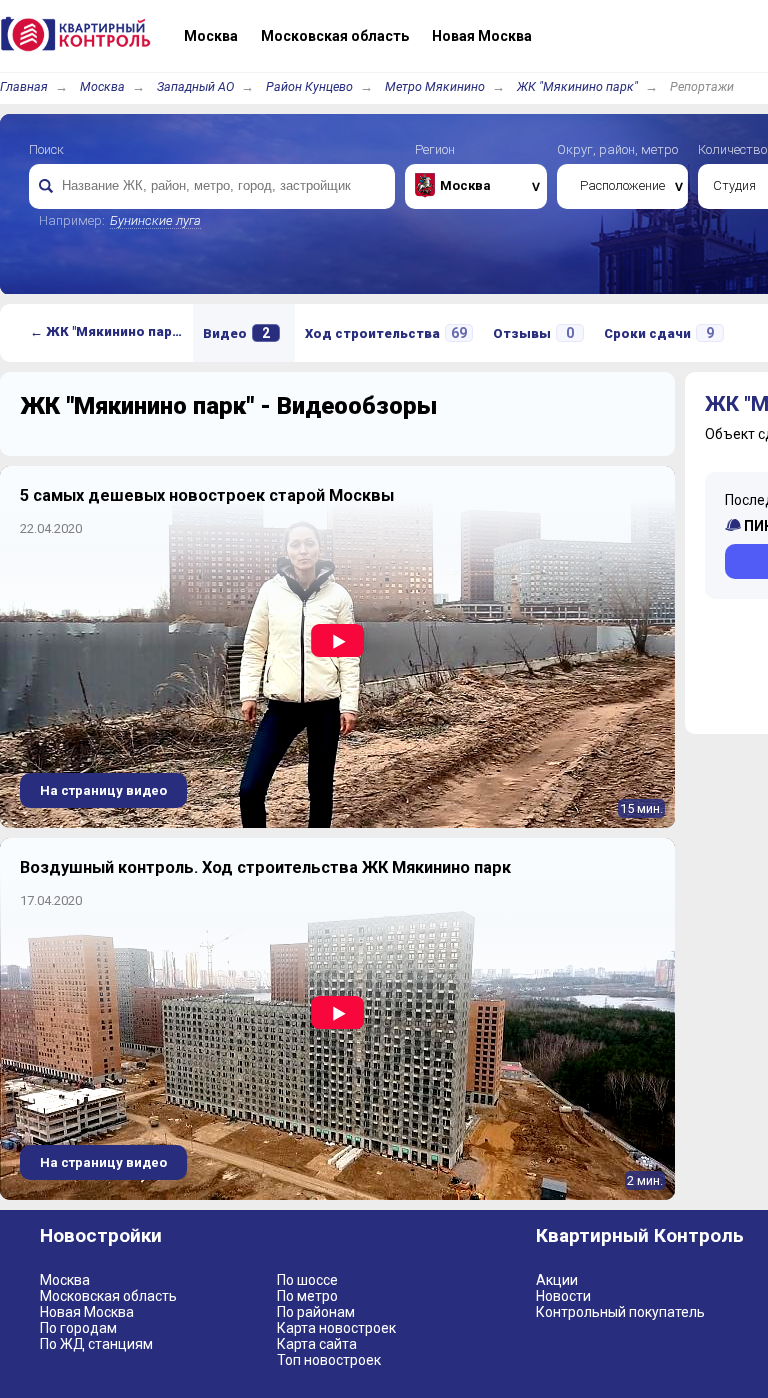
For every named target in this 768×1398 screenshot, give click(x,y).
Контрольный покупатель (620, 1312)
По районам (316, 1312)
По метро (307, 1296)
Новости (563, 1296)
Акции (557, 1280)
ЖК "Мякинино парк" (577, 86)
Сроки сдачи (659, 333)
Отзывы (533, 333)
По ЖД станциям (96, 1344)
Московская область (108, 1296)
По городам (78, 1328)
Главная (24, 86)
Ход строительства (386, 333)
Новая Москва (87, 1312)
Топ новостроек (329, 1360)
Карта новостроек (336, 1328)
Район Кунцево (309, 86)
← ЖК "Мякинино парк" (107, 331)
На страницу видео (103, 790)
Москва (102, 86)
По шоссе (307, 1280)
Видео (236, 333)
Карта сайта (317, 1344)
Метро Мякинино (435, 86)
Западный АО (195, 86)
